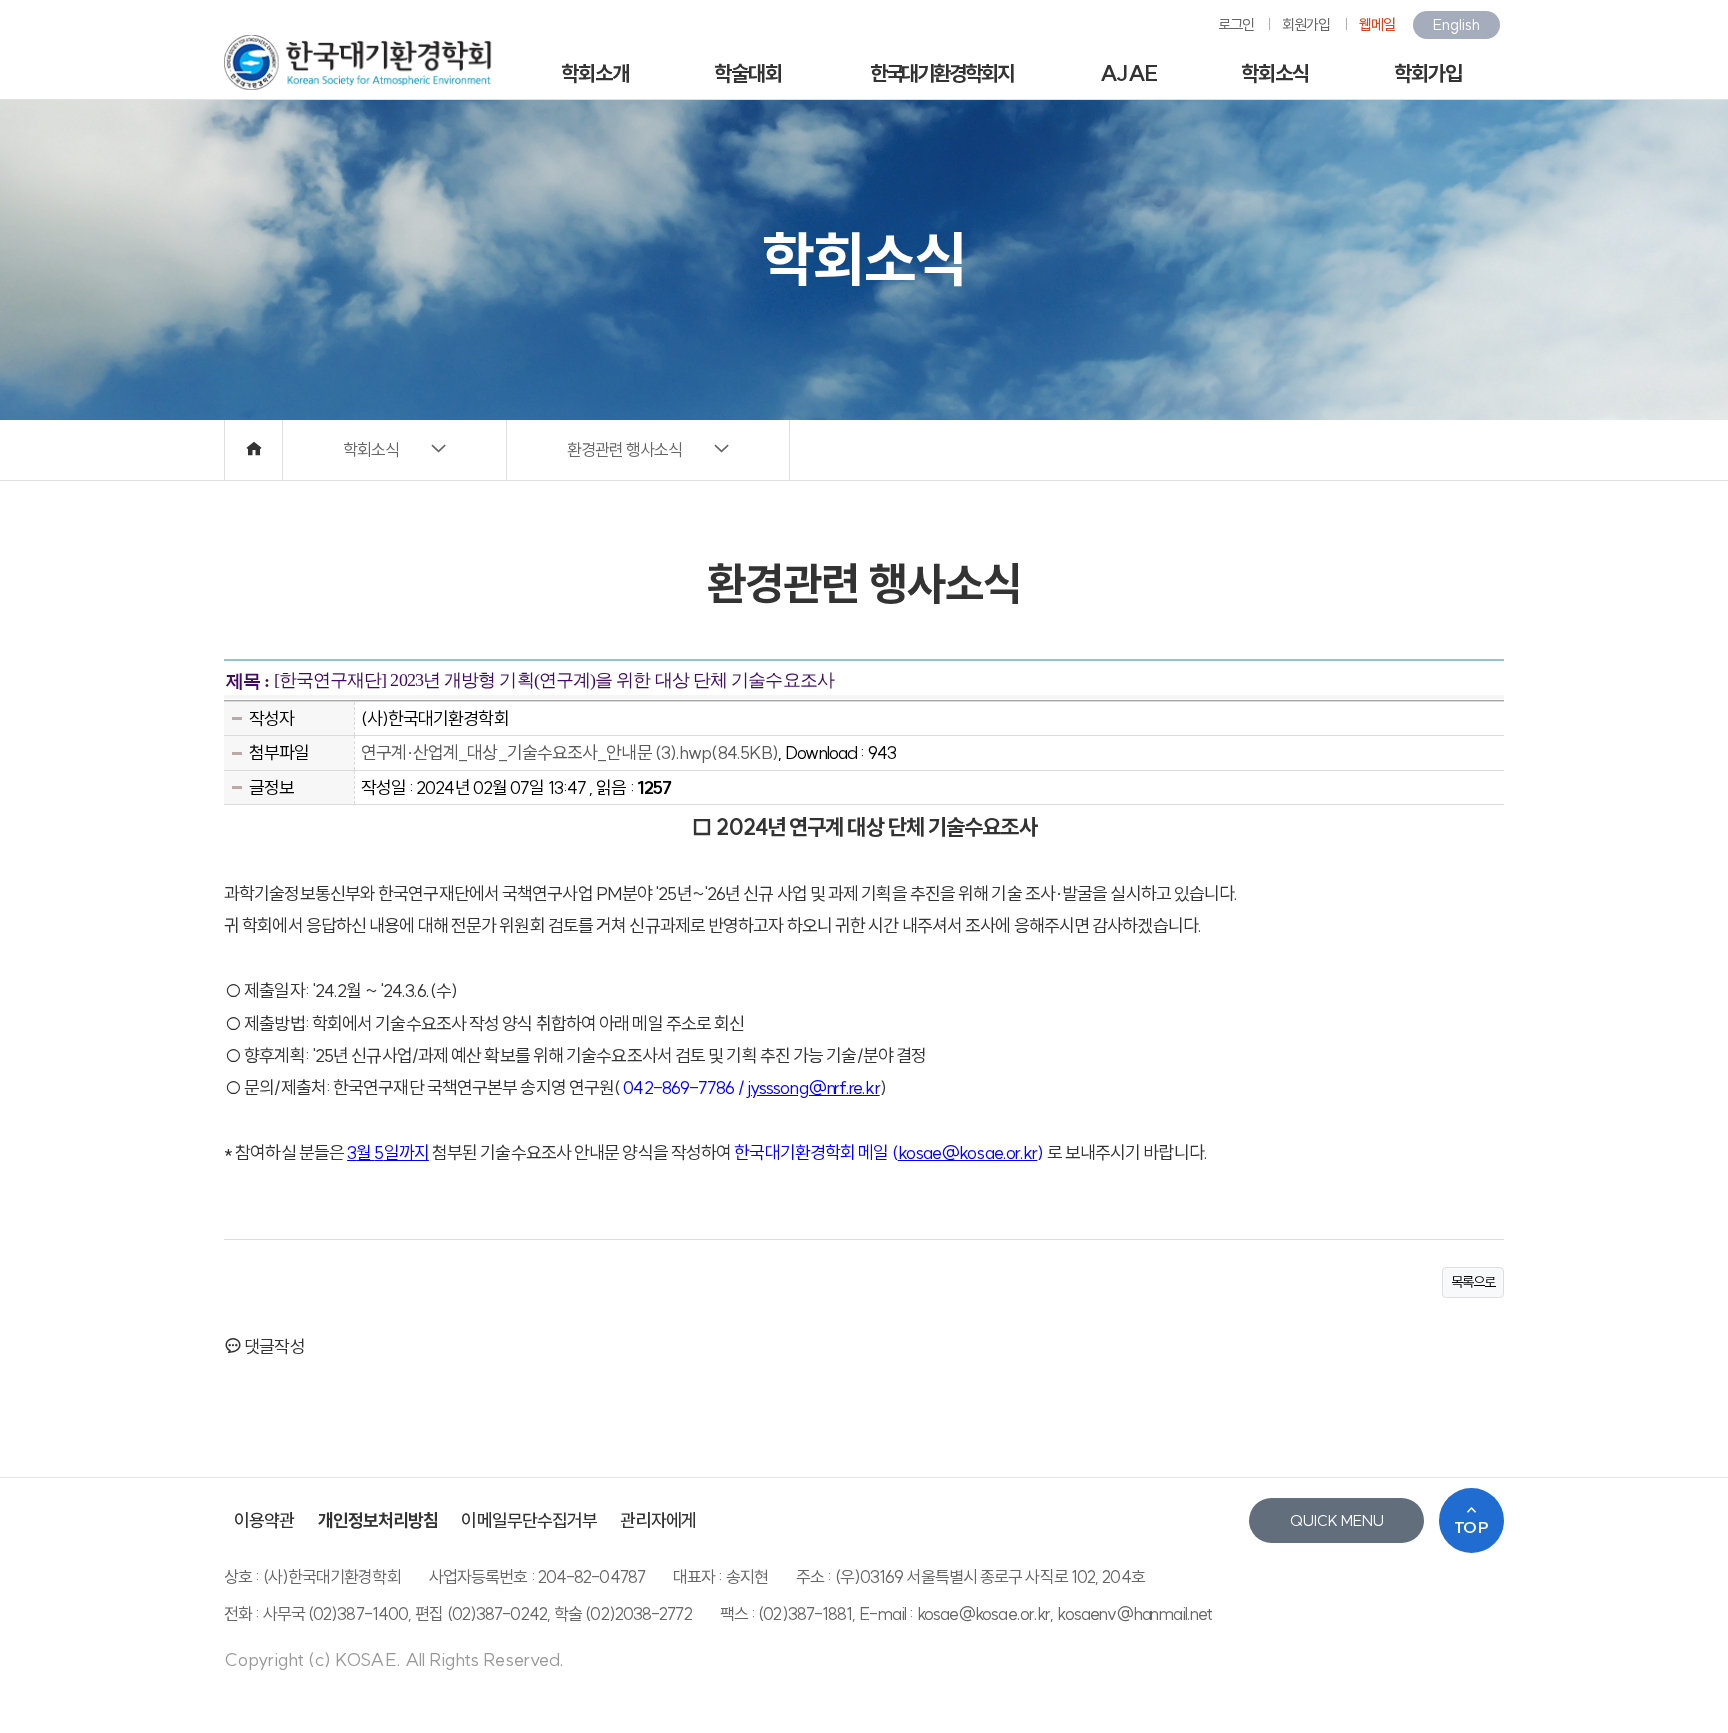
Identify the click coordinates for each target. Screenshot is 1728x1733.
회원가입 (1306, 24)
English (1456, 24)
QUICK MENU (1337, 1520)
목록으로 (1473, 1282)
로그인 (1236, 24)
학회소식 (1275, 73)
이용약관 (264, 1520)
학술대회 (748, 73)
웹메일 (1377, 24)
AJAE (1128, 73)
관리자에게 (658, 1520)
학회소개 (595, 73)
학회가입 (1428, 73)
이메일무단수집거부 (529, 1520)
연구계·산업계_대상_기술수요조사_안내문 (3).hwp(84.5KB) (570, 752)
